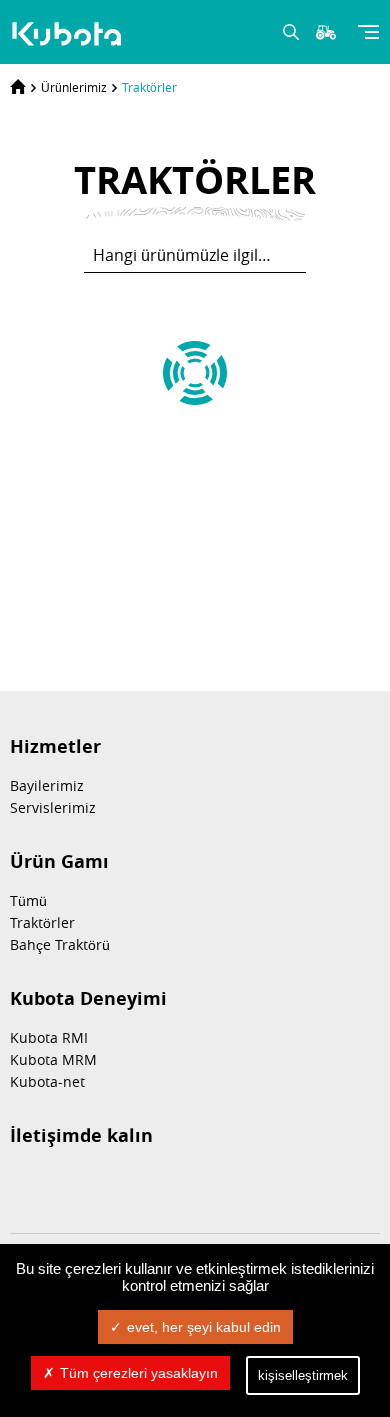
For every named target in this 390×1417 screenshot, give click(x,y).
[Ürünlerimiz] (69, 34)
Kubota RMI (49, 1037)
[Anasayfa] (18, 87)
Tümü (28, 900)
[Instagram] (72, 1185)
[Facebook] (22, 1185)
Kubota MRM (53, 1059)
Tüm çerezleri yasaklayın (139, 1373)
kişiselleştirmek (303, 1375)
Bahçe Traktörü (60, 944)
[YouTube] (122, 1185)
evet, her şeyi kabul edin (204, 1327)
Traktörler (149, 87)
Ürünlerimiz (74, 87)
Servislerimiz (53, 807)
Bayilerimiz (47, 785)
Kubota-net (47, 1081)
